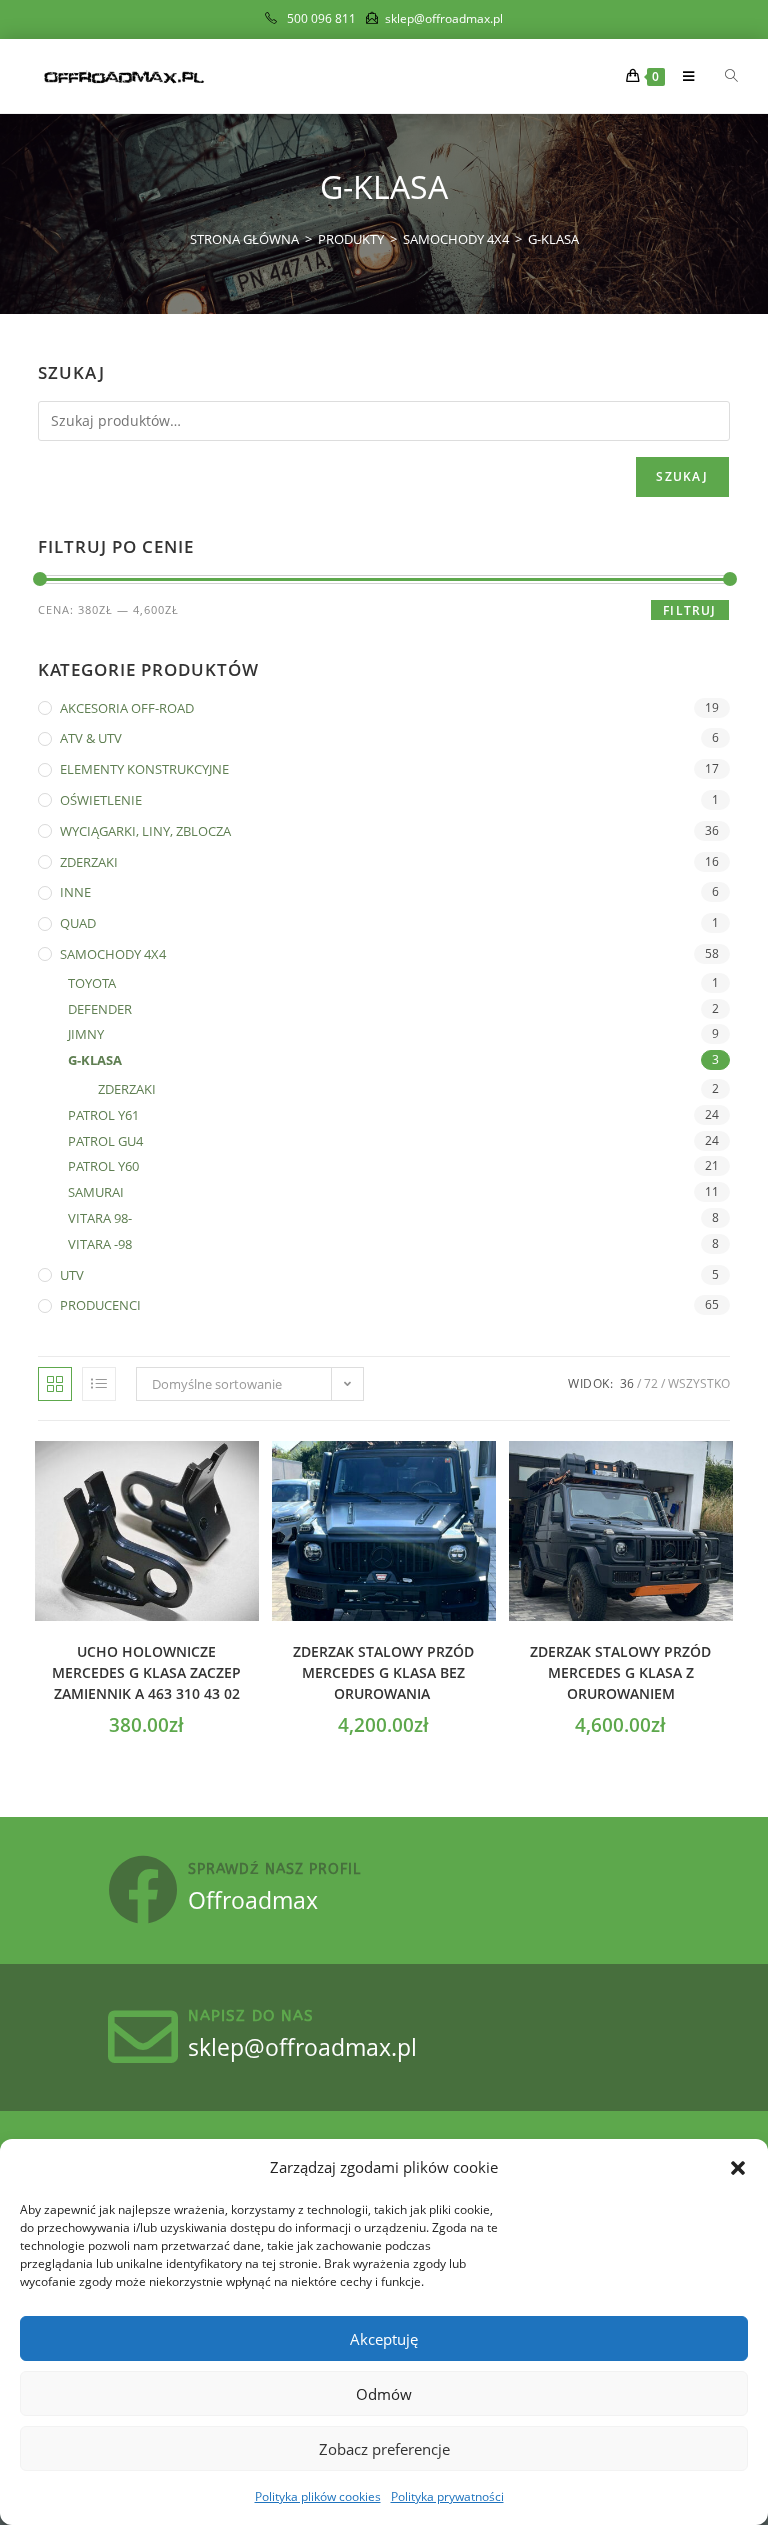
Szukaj (682, 476)
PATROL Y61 (103, 1115)
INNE (75, 892)
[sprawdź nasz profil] (143, 1890)
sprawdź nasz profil (274, 1869)
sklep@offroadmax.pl (302, 2047)
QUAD (78, 923)
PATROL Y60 (103, 1166)
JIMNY (86, 1034)
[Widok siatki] (55, 1384)
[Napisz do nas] (143, 2037)
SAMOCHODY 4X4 (113, 954)
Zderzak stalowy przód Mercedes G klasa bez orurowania (383, 1672)
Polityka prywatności (447, 2496)
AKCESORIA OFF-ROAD (127, 708)
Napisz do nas (251, 2016)
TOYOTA (92, 983)
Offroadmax (253, 1900)
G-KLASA (553, 239)
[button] (738, 2168)
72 (651, 1383)
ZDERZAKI (89, 862)
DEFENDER (100, 1009)
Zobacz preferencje (384, 2449)
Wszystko (699, 1383)
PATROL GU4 (105, 1141)
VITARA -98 (100, 1244)
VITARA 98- (100, 1218)
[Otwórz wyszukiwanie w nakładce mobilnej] (720, 76)
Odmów (384, 2394)
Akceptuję (384, 2339)
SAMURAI (96, 1192)
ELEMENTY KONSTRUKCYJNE (144, 769)
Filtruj (689, 610)
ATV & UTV (91, 738)
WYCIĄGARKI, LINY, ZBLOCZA (145, 831)
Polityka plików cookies (318, 2496)
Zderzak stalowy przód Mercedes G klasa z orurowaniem (620, 1672)
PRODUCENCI (100, 1305)
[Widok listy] (99, 1384)
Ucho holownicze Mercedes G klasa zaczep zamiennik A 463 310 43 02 (146, 1672)
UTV (72, 1275)
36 (627, 1383)
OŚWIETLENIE (101, 800)
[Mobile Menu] (683, 76)
